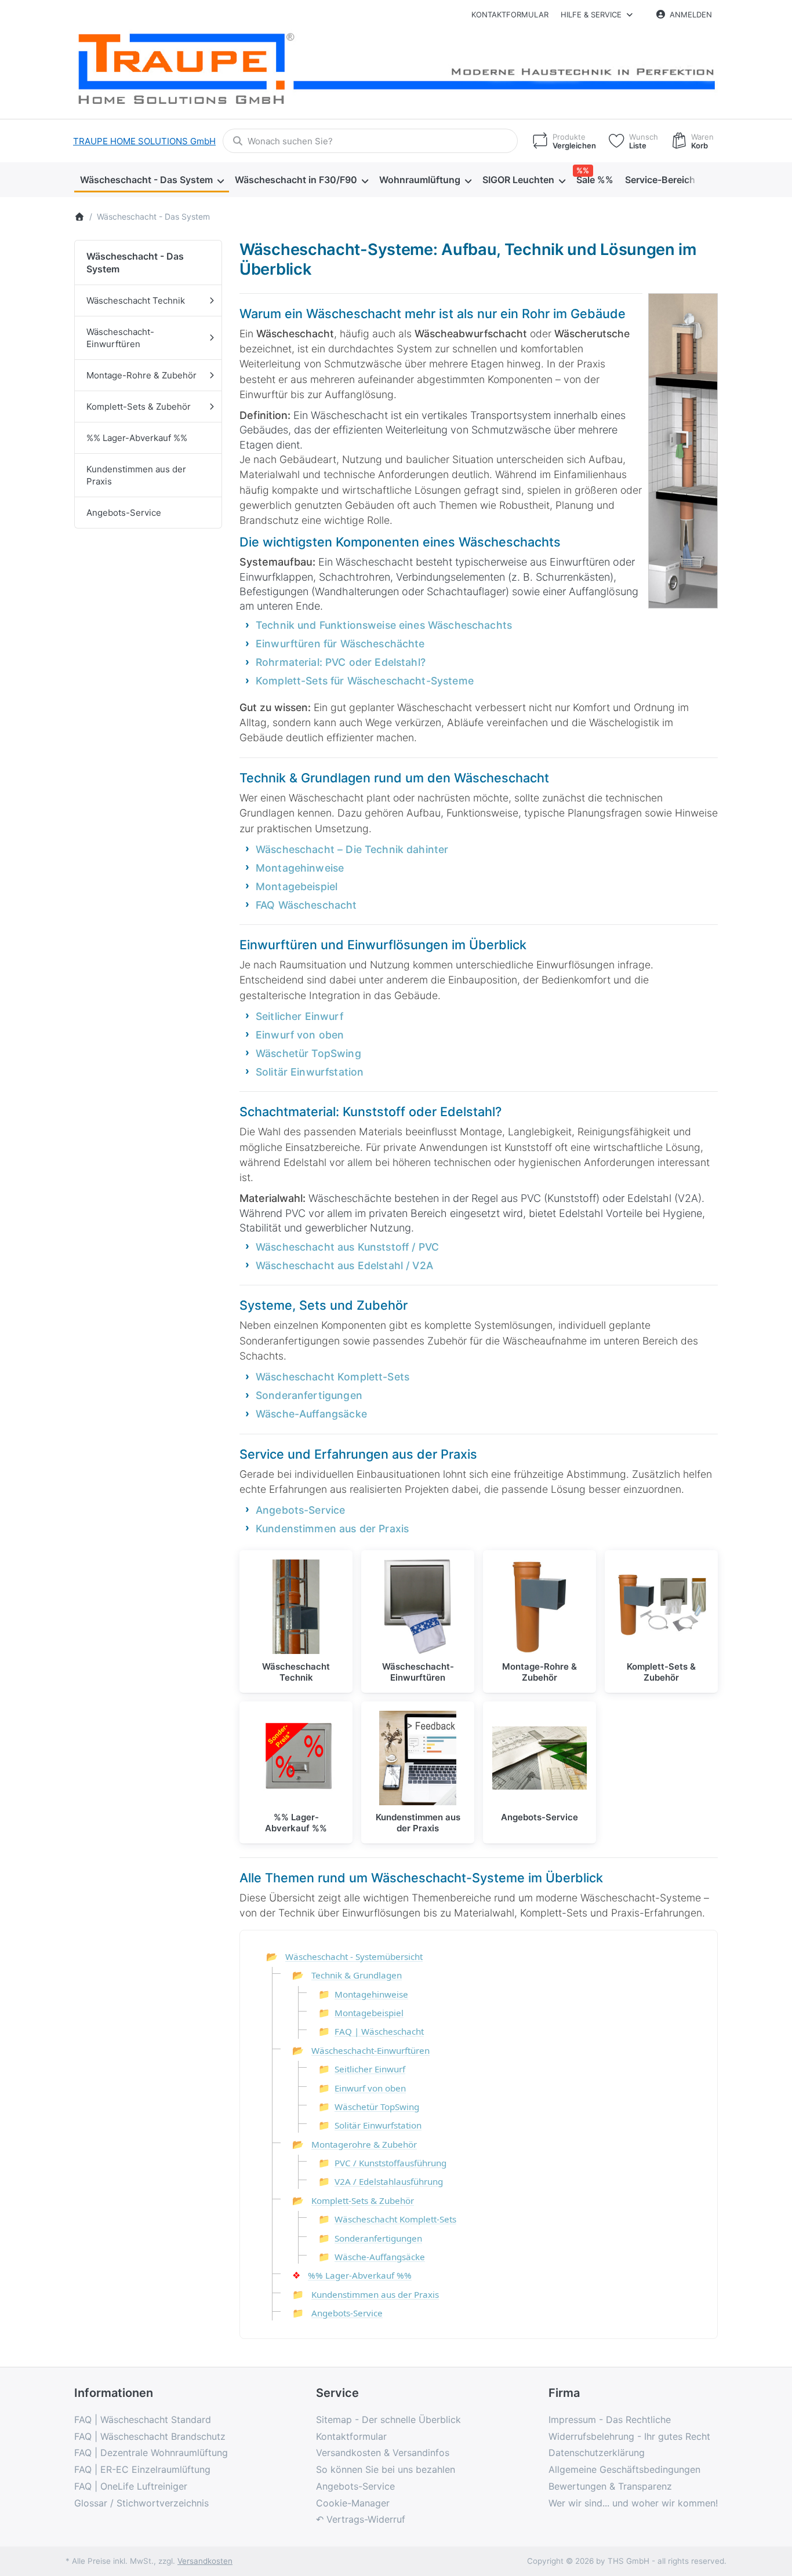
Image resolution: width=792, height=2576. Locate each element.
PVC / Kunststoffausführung (390, 2163)
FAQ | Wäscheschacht (379, 2031)
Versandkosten (205, 2561)
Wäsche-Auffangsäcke (311, 1414)
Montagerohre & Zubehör (364, 2144)
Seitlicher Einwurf (299, 1016)
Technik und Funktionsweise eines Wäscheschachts (384, 625)
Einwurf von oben (300, 1035)
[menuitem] (152, 180)
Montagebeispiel (297, 886)
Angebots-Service (300, 1510)
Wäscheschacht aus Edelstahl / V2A (344, 1265)
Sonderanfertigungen (309, 1395)
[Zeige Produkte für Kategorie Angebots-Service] (539, 1758)
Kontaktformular (510, 14)
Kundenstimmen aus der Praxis (332, 1529)
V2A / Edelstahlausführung (389, 2181)
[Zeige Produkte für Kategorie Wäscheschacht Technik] (296, 1607)
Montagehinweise (300, 868)
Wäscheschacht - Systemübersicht (354, 1956)
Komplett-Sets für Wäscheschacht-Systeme (365, 681)
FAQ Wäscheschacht (306, 905)
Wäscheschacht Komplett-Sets (333, 1377)
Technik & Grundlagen (357, 1975)
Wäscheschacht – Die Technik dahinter (352, 849)
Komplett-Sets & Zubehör (363, 2200)
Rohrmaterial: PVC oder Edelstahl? (341, 662)
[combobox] (370, 141)
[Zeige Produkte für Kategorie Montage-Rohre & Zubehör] (539, 1607)
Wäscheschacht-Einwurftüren (370, 2050)
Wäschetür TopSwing (308, 1053)
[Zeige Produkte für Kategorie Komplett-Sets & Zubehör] (661, 1607)
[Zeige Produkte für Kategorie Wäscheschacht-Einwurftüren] (418, 1607)
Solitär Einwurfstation (310, 1072)
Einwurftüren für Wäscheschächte (340, 644)
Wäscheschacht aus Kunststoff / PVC (347, 1247)
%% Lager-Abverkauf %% (360, 2275)
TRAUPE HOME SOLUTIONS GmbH (144, 141)
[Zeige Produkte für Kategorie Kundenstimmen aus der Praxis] (418, 1758)
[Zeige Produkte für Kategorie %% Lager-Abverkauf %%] (296, 1758)
